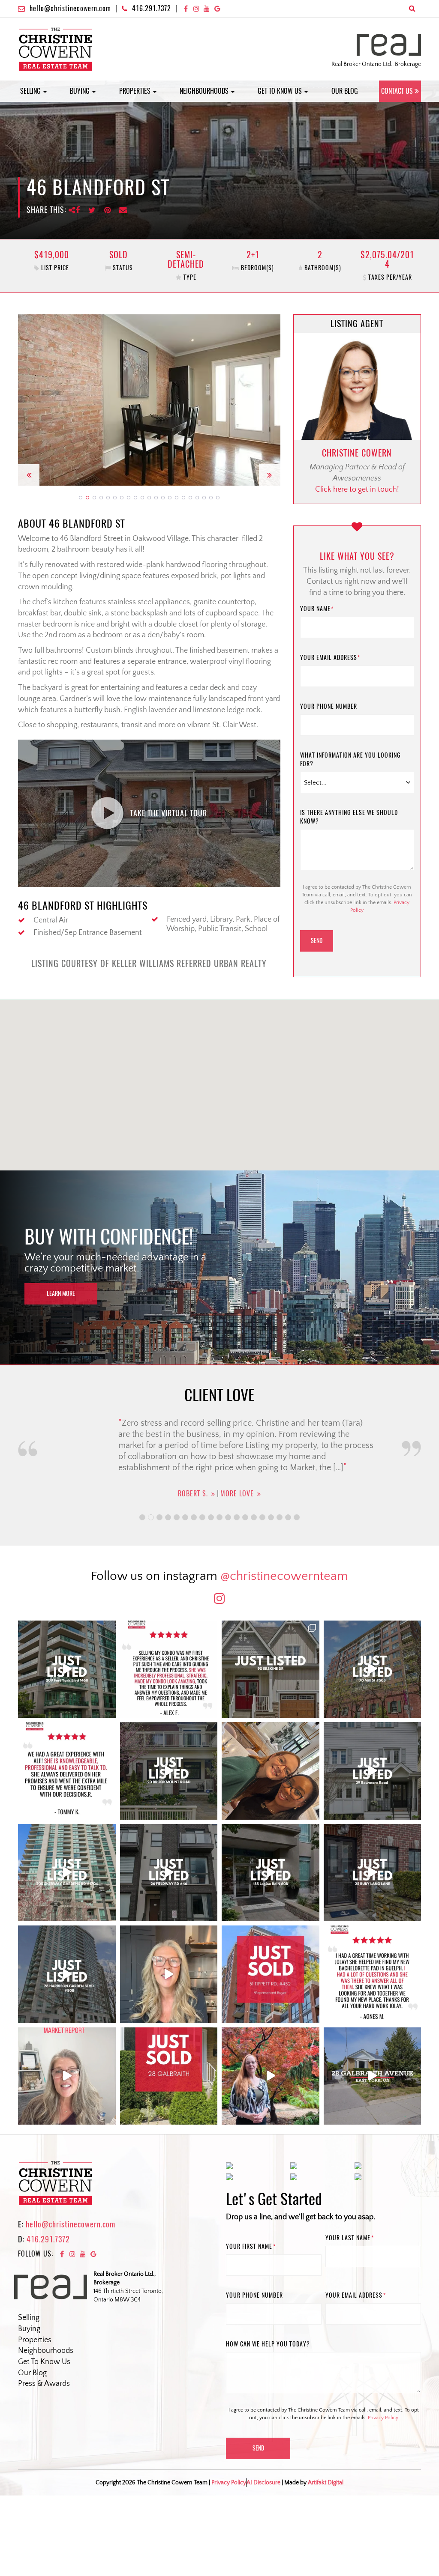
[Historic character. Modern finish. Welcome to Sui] (373, 1669)
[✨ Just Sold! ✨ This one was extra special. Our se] (169, 2076)
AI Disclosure (263, 2483)
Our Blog (345, 91)
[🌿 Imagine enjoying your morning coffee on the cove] (271, 1669)
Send (317, 941)
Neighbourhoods (205, 91)
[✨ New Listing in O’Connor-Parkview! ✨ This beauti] (373, 2076)
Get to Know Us (281, 91)
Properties (136, 91)
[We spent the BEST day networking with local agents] (271, 1771)
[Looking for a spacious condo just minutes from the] (271, 1873)
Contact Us (397, 91)
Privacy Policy (383, 2418)
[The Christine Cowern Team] (56, 49)
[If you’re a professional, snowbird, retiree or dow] (271, 2076)
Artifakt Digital (326, 2483)
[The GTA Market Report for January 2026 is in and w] (169, 1974)
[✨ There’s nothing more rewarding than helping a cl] (373, 1974)
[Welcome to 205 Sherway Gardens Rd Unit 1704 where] (67, 1873)
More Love (234, 1494)
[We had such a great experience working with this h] (67, 1771)
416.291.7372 (152, 8)
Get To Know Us (44, 2362)
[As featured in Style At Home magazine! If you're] (373, 1873)
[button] (29, 400)
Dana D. (193, 1494)
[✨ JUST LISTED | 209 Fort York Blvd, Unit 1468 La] (67, 1669)
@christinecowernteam (284, 1576)
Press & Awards (44, 2384)
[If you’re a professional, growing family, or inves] (67, 1974)
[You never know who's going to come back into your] (169, 1669)
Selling (31, 91)
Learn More (61, 1294)
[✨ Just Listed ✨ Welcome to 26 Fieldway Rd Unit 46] (169, 1873)
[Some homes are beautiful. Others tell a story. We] (169, 1771)
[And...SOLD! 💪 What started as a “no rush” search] (271, 1974)
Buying (81, 91)
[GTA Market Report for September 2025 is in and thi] (67, 2076)
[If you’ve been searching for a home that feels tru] (373, 1771)
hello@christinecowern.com (70, 8)
